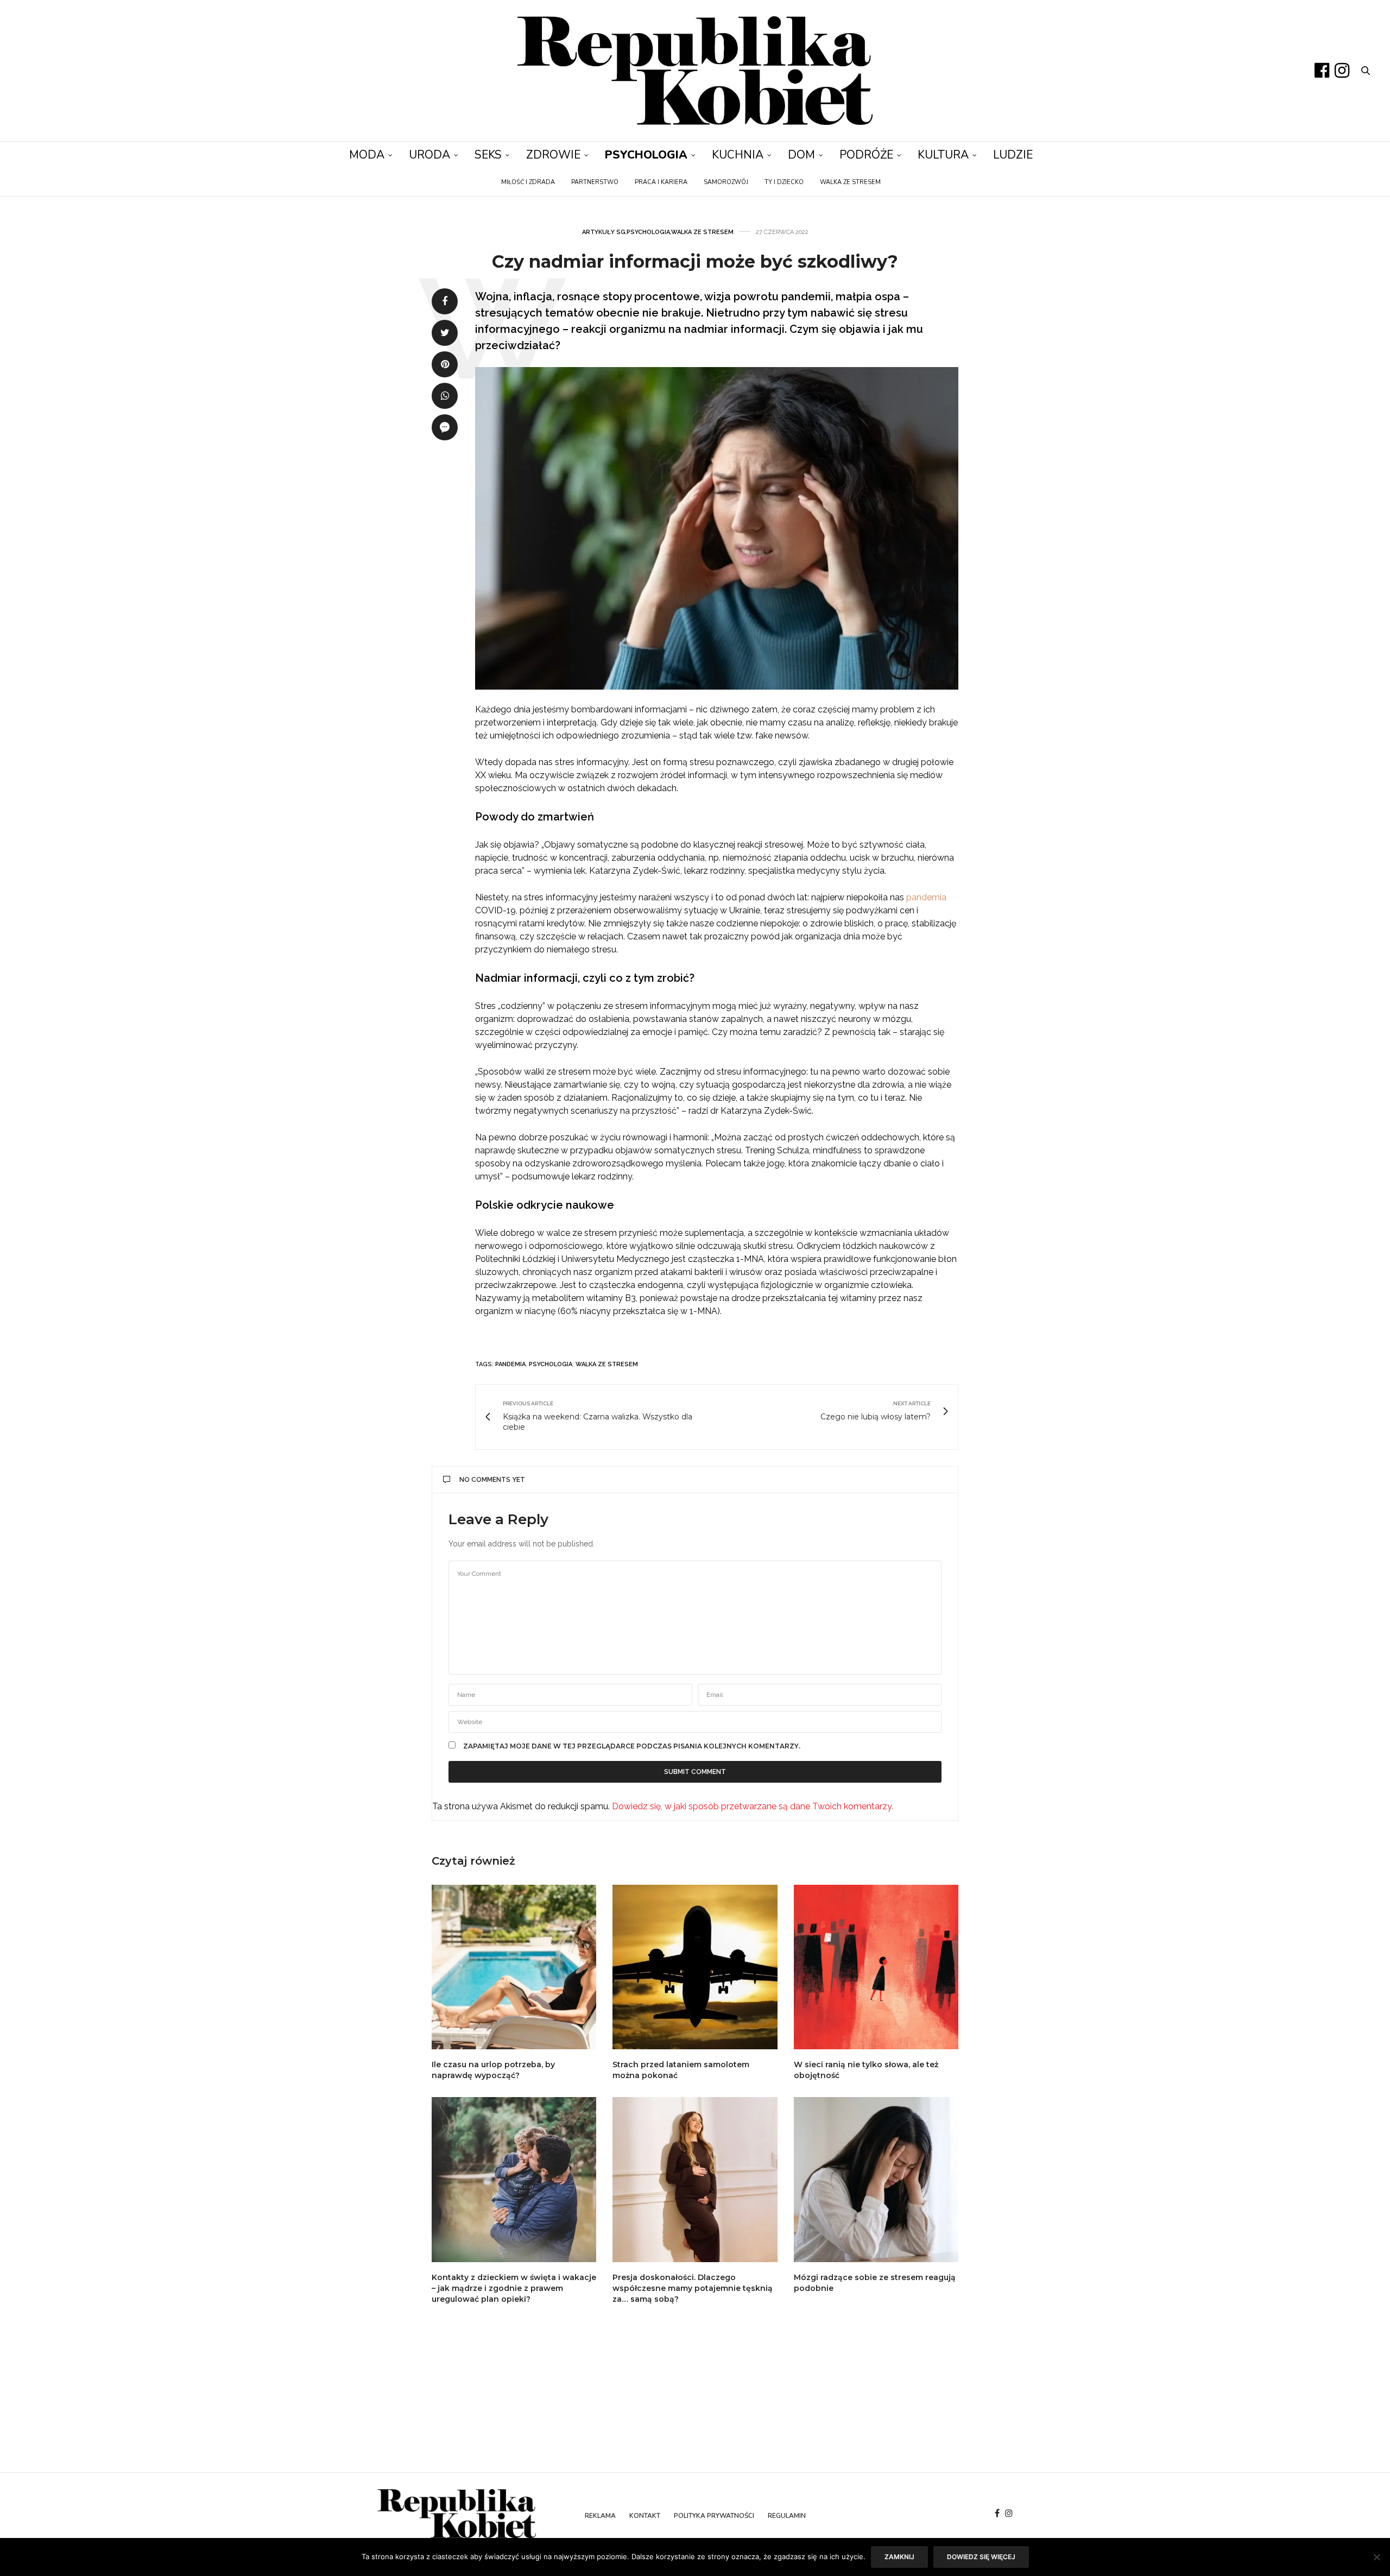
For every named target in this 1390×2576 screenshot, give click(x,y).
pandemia (926, 897)
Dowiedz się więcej (981, 2557)
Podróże (866, 155)
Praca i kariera (661, 182)
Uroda (429, 155)
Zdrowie (553, 155)
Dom (801, 155)
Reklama (600, 2516)
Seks (488, 155)
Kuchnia (738, 155)
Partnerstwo (595, 182)
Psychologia (646, 155)
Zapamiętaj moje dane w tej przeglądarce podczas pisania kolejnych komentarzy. (632, 1746)
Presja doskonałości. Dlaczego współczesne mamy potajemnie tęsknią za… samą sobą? (693, 2288)
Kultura (943, 155)
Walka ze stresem (850, 182)
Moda (367, 155)
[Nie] (1376, 2557)
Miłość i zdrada (528, 182)
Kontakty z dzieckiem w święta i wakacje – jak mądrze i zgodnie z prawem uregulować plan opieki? (514, 2288)
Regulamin (787, 2516)
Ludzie (1013, 155)
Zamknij (899, 2557)
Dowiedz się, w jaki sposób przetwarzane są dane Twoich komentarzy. (753, 1806)
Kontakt (645, 2516)
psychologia (551, 1364)
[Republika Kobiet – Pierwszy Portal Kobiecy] (695, 71)
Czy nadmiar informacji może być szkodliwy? (695, 261)
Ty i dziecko (784, 182)
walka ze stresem (607, 1364)
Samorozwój (726, 182)
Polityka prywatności (714, 2516)
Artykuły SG (604, 232)
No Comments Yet (492, 1480)
